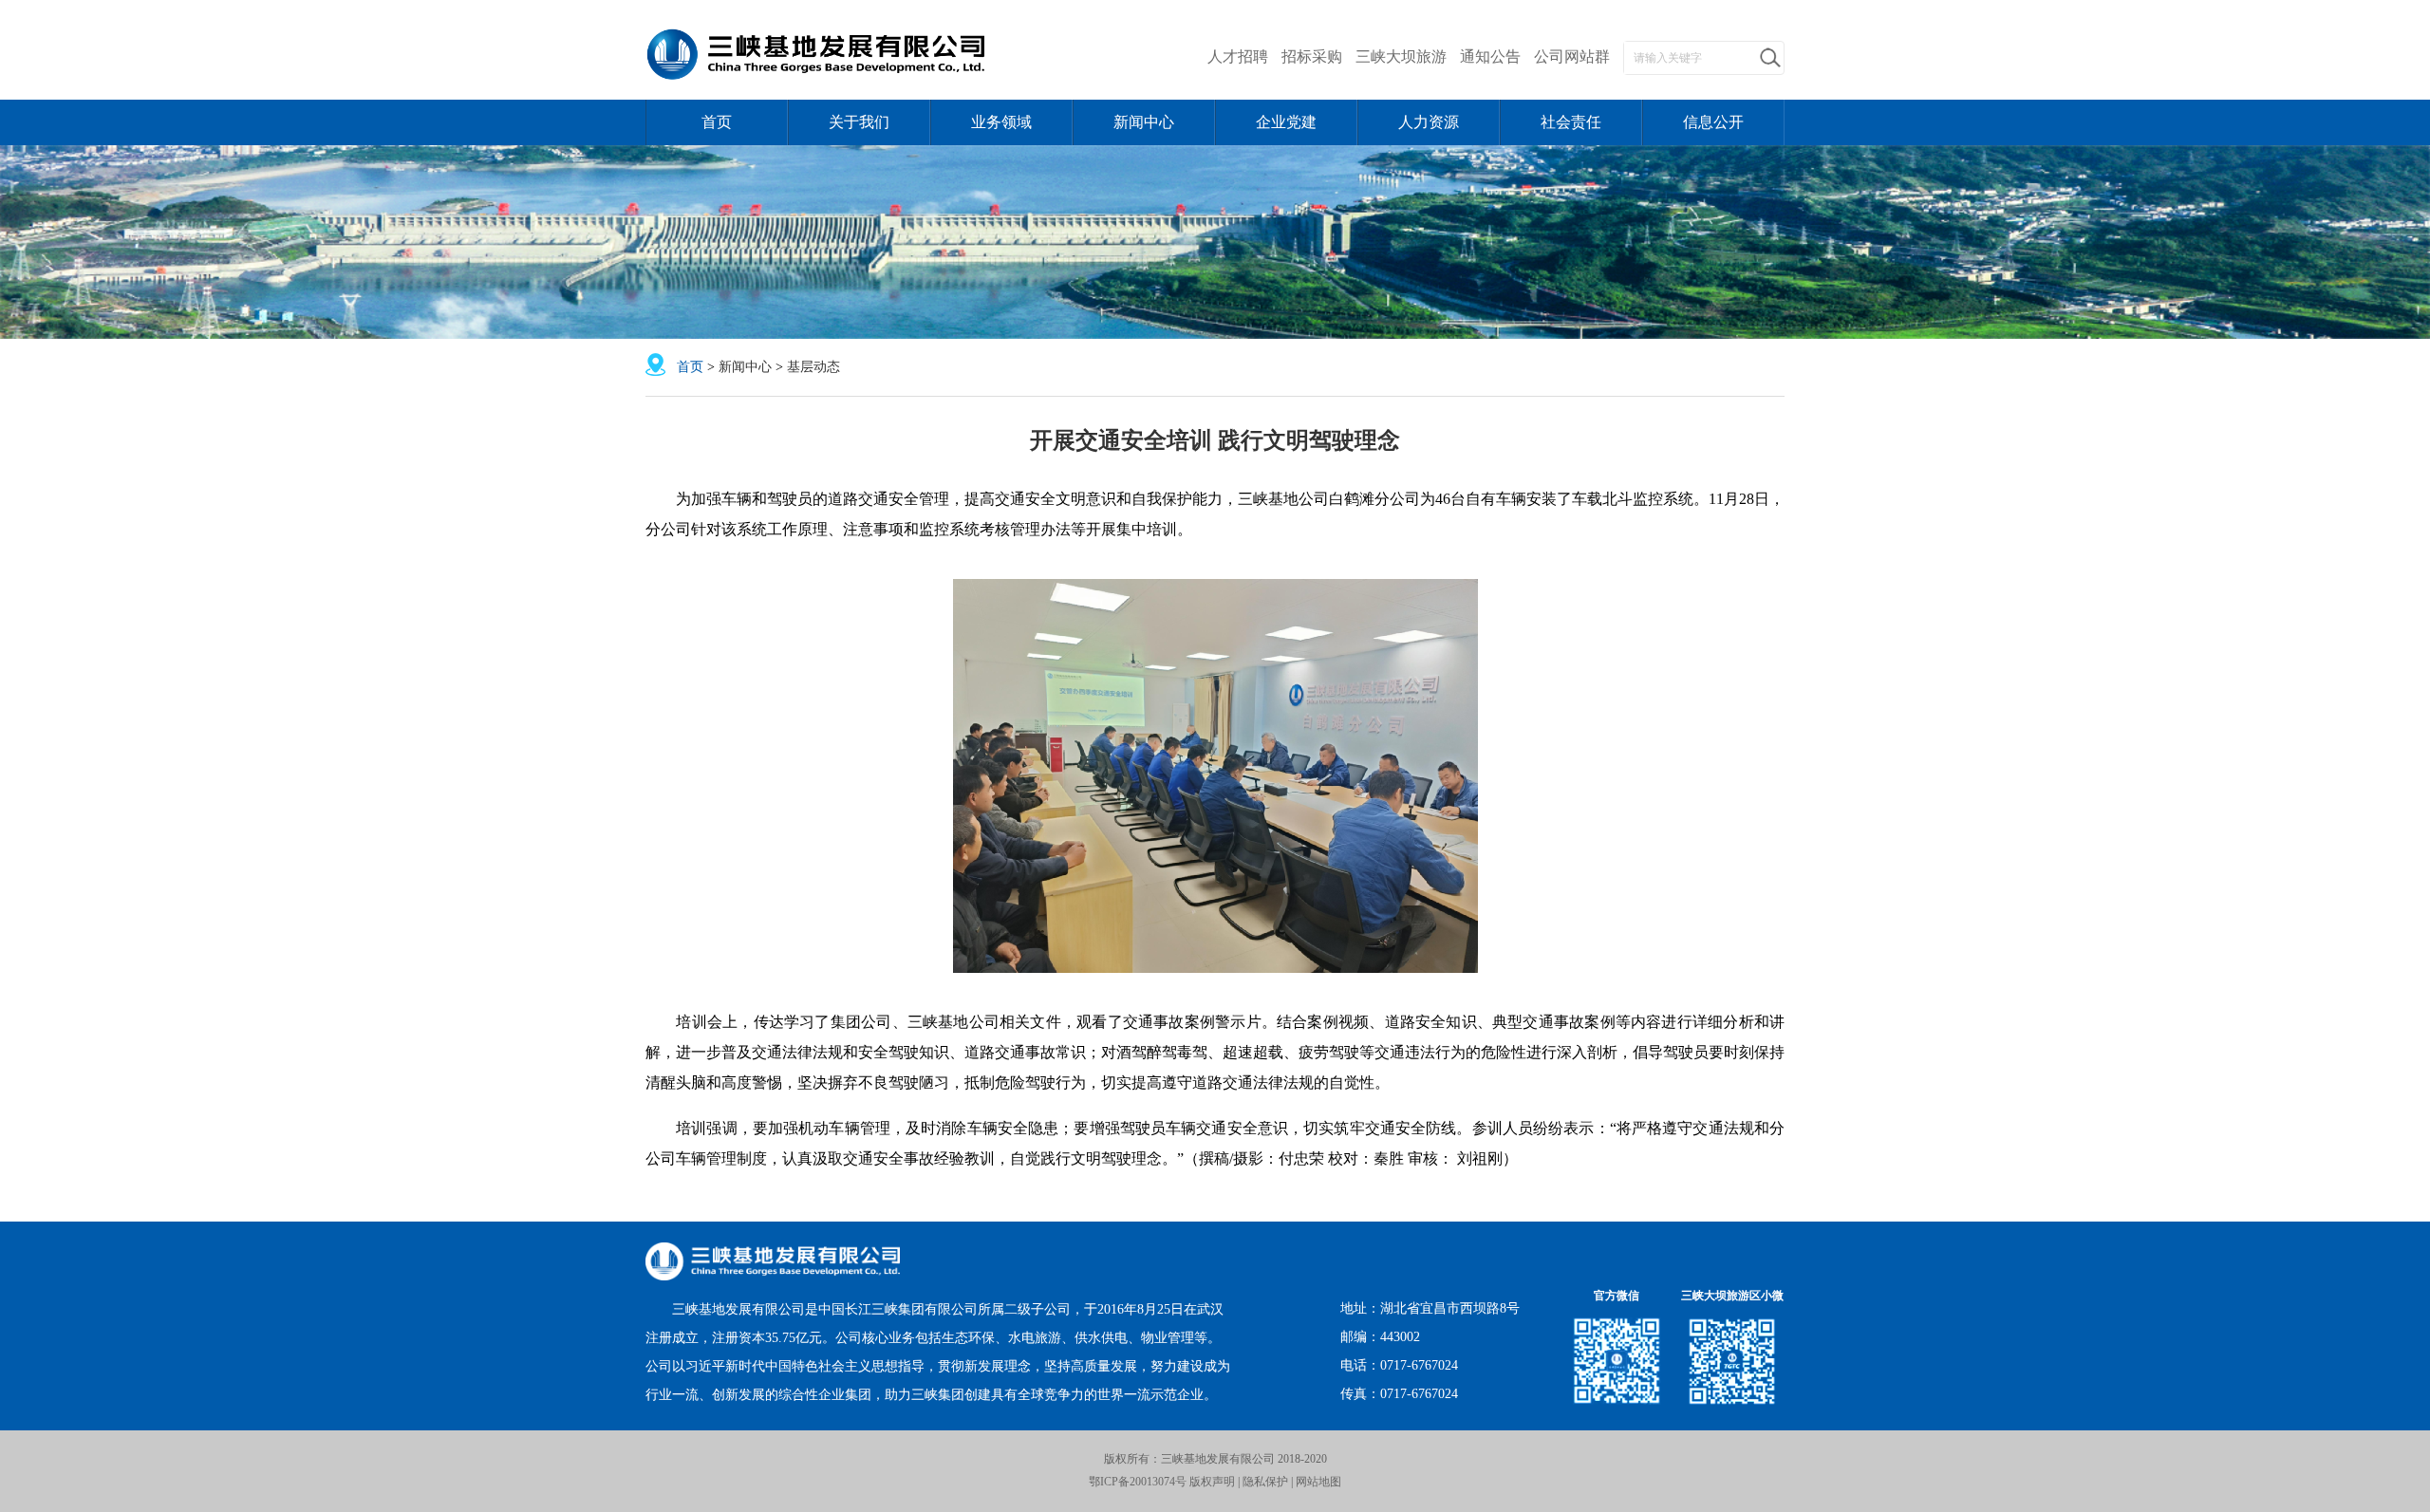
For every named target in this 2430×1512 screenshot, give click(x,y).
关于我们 (859, 122)
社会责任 (1571, 122)
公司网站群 (1572, 56)
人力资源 (1429, 122)
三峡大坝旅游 (1401, 56)
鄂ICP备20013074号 (1138, 1482)
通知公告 (1490, 56)
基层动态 (813, 367)
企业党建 (1286, 122)
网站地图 (1318, 1482)
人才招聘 (1238, 56)
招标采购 (1312, 56)
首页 (717, 122)
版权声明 (1211, 1482)
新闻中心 (1144, 122)
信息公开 (1713, 122)
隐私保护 (1265, 1482)
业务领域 (1001, 122)
